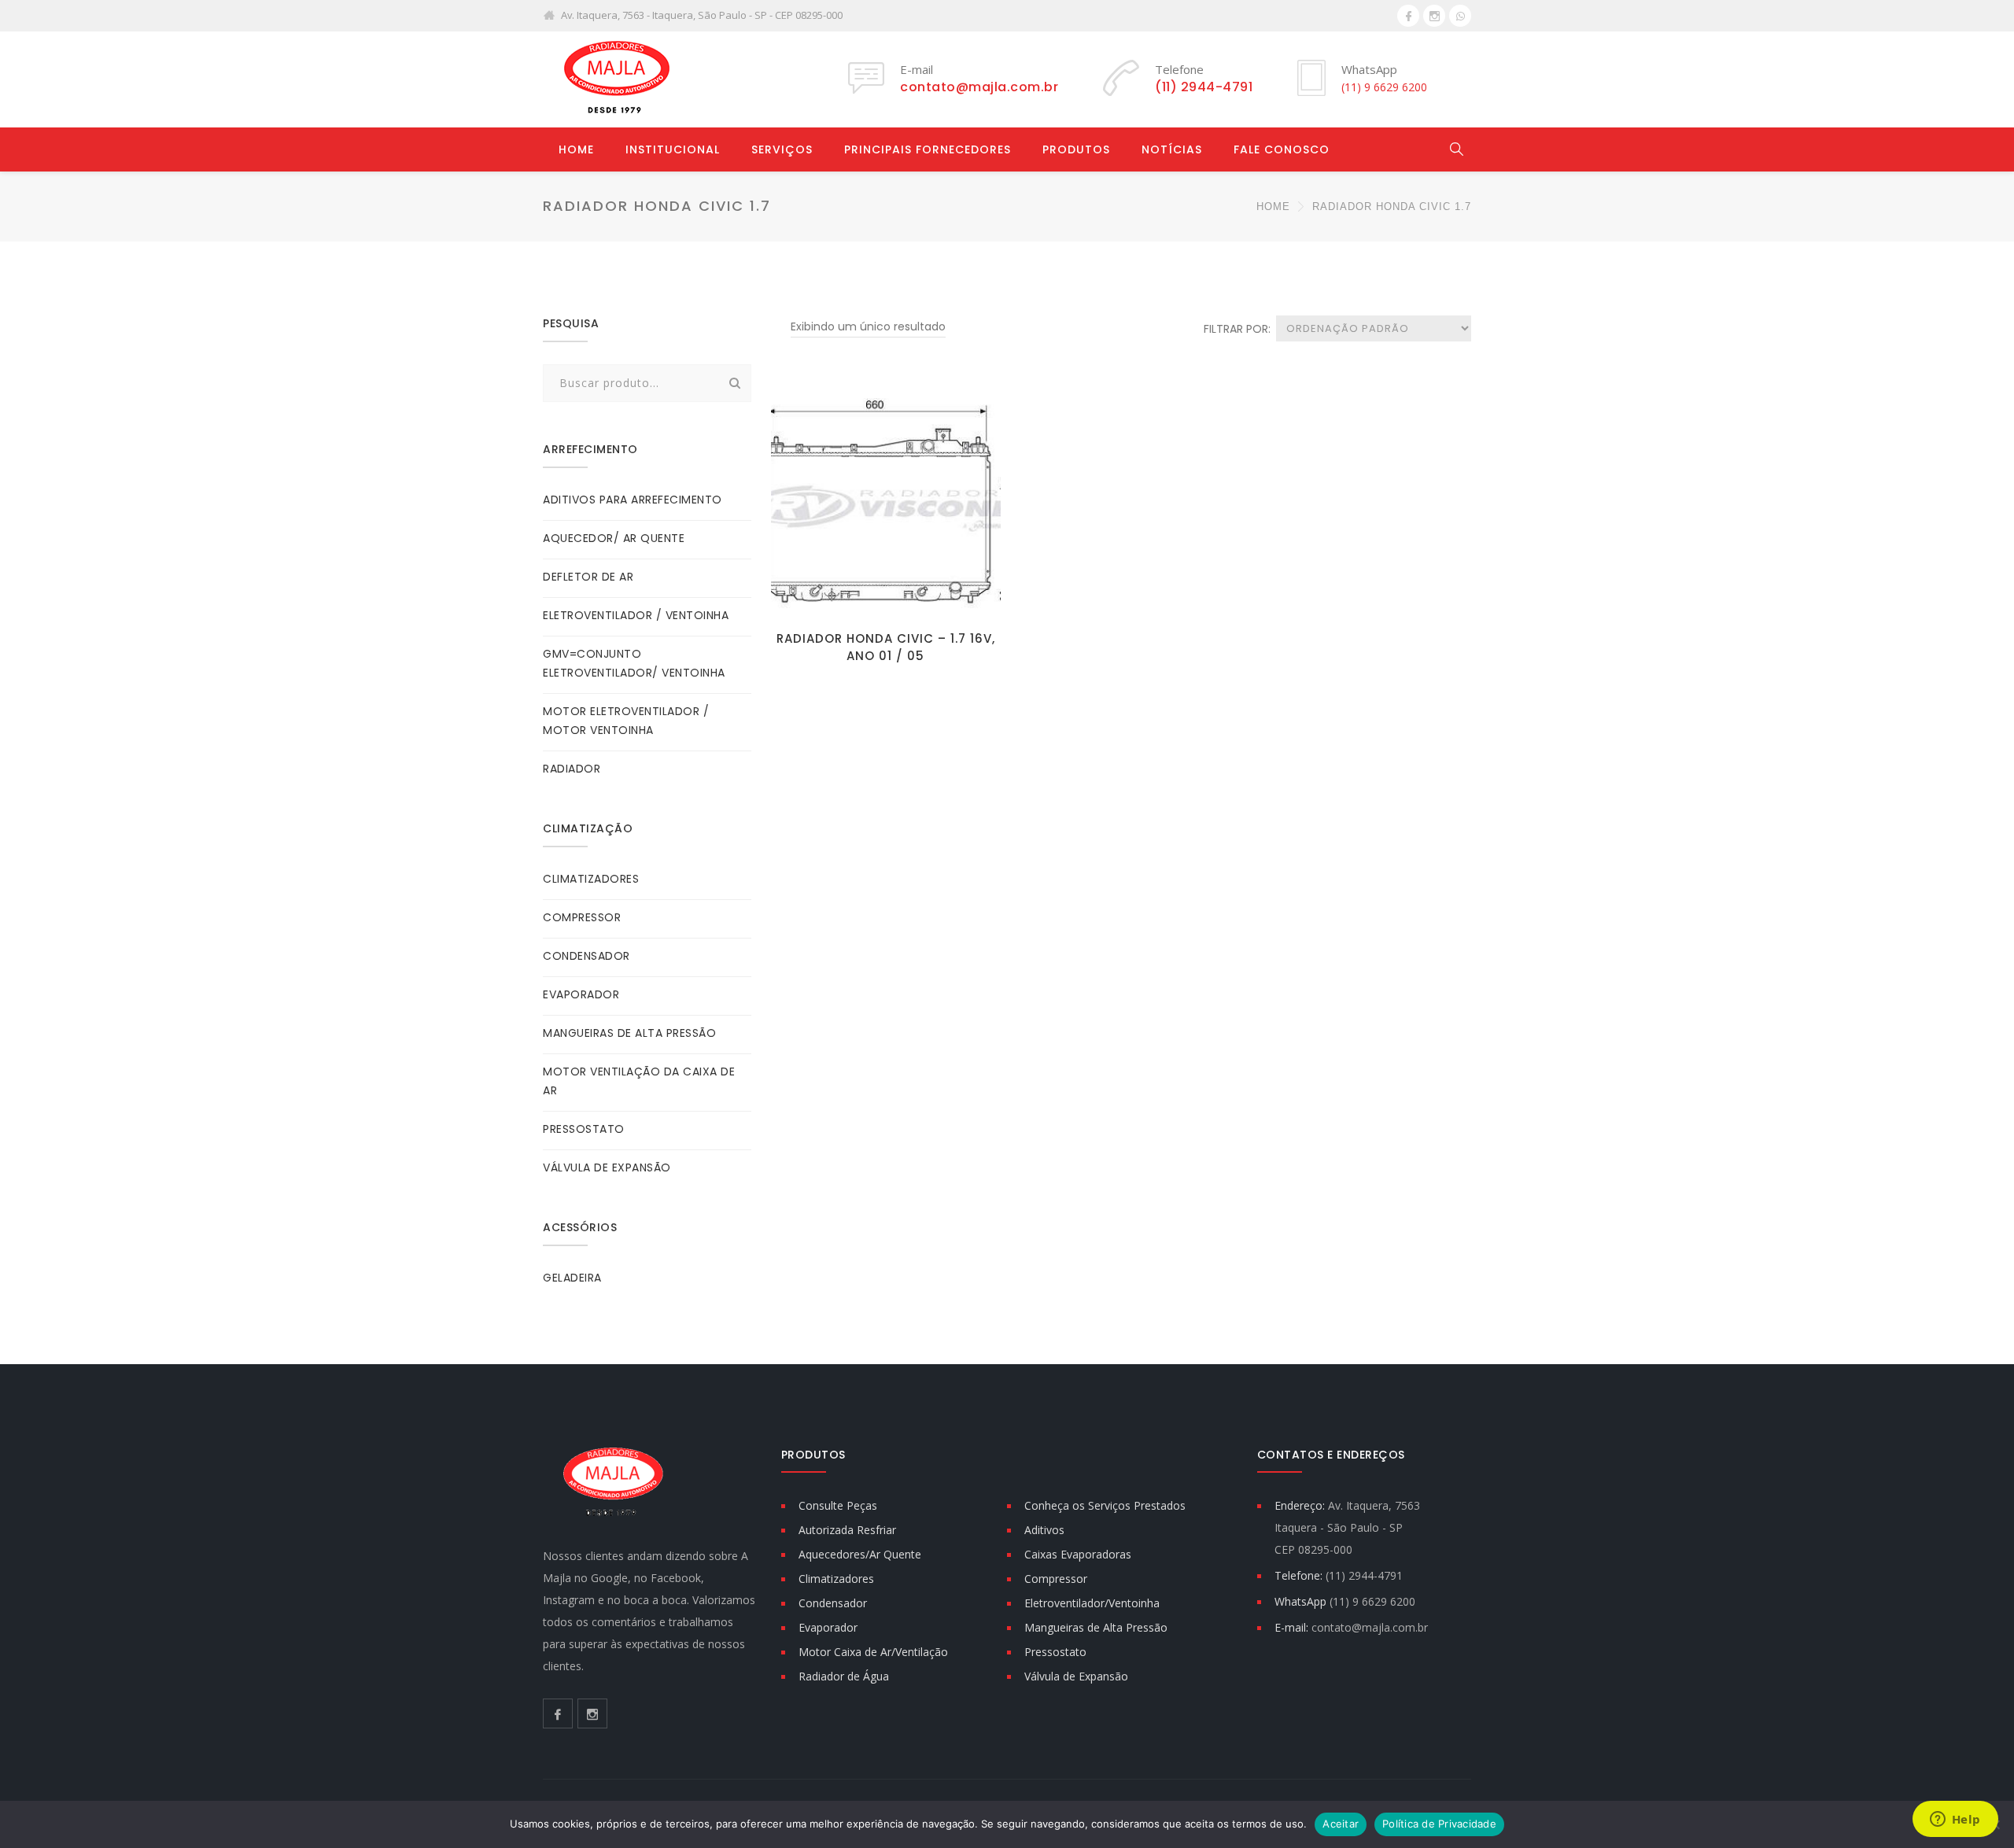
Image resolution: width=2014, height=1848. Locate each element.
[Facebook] (1408, 16)
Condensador (833, 1603)
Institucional (673, 149)
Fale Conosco (1282, 149)
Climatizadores (836, 1579)
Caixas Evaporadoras (1078, 1554)
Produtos (1076, 149)
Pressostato (1055, 1652)
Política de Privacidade (1439, 1824)
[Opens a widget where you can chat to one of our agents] (1955, 1820)
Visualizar (885, 598)
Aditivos (1044, 1530)
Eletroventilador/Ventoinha (1092, 1603)
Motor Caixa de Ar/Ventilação (873, 1652)
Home (576, 149)
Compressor (1056, 1579)
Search (735, 383)
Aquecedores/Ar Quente (860, 1554)
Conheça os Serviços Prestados (1105, 1505)
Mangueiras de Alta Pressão (1096, 1627)
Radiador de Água (844, 1676)
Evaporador (828, 1627)
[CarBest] (614, 79)
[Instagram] (1434, 16)
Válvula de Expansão (1076, 1676)
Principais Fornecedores (928, 149)
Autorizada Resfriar (847, 1530)
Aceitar (1341, 1824)
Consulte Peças (838, 1505)
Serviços (782, 149)
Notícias (1172, 149)
